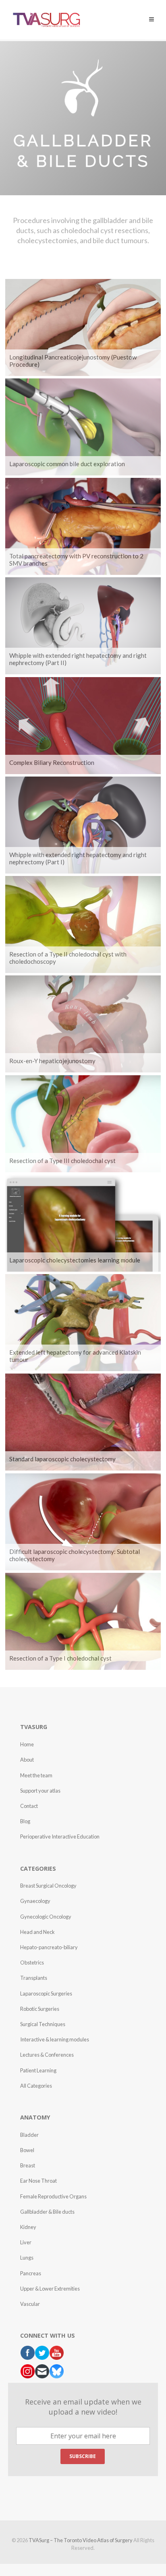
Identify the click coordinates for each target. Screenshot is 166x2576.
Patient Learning (38, 2070)
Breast (28, 2165)
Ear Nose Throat (38, 2181)
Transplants (34, 1978)
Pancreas (31, 2273)
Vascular (30, 2304)
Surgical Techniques (43, 2024)
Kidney (28, 2227)
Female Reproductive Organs (53, 2196)
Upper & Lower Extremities (50, 2289)
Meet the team (36, 1775)
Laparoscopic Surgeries (46, 1993)
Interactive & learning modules (55, 2039)
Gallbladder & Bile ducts (47, 2212)
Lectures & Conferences (47, 2055)
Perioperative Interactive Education (60, 1836)
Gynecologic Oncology (46, 1917)
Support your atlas (40, 1791)
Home (27, 1744)
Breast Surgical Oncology (48, 1886)
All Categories (36, 2086)
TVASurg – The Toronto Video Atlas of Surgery (81, 2540)
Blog (25, 1821)
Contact (29, 1806)
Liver (26, 2242)
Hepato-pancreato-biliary (49, 1947)
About (27, 1760)
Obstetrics (32, 1962)
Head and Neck (37, 1932)
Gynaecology (35, 1901)
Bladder (29, 2135)
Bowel (27, 2150)
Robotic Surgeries (40, 2009)
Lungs (27, 2258)
